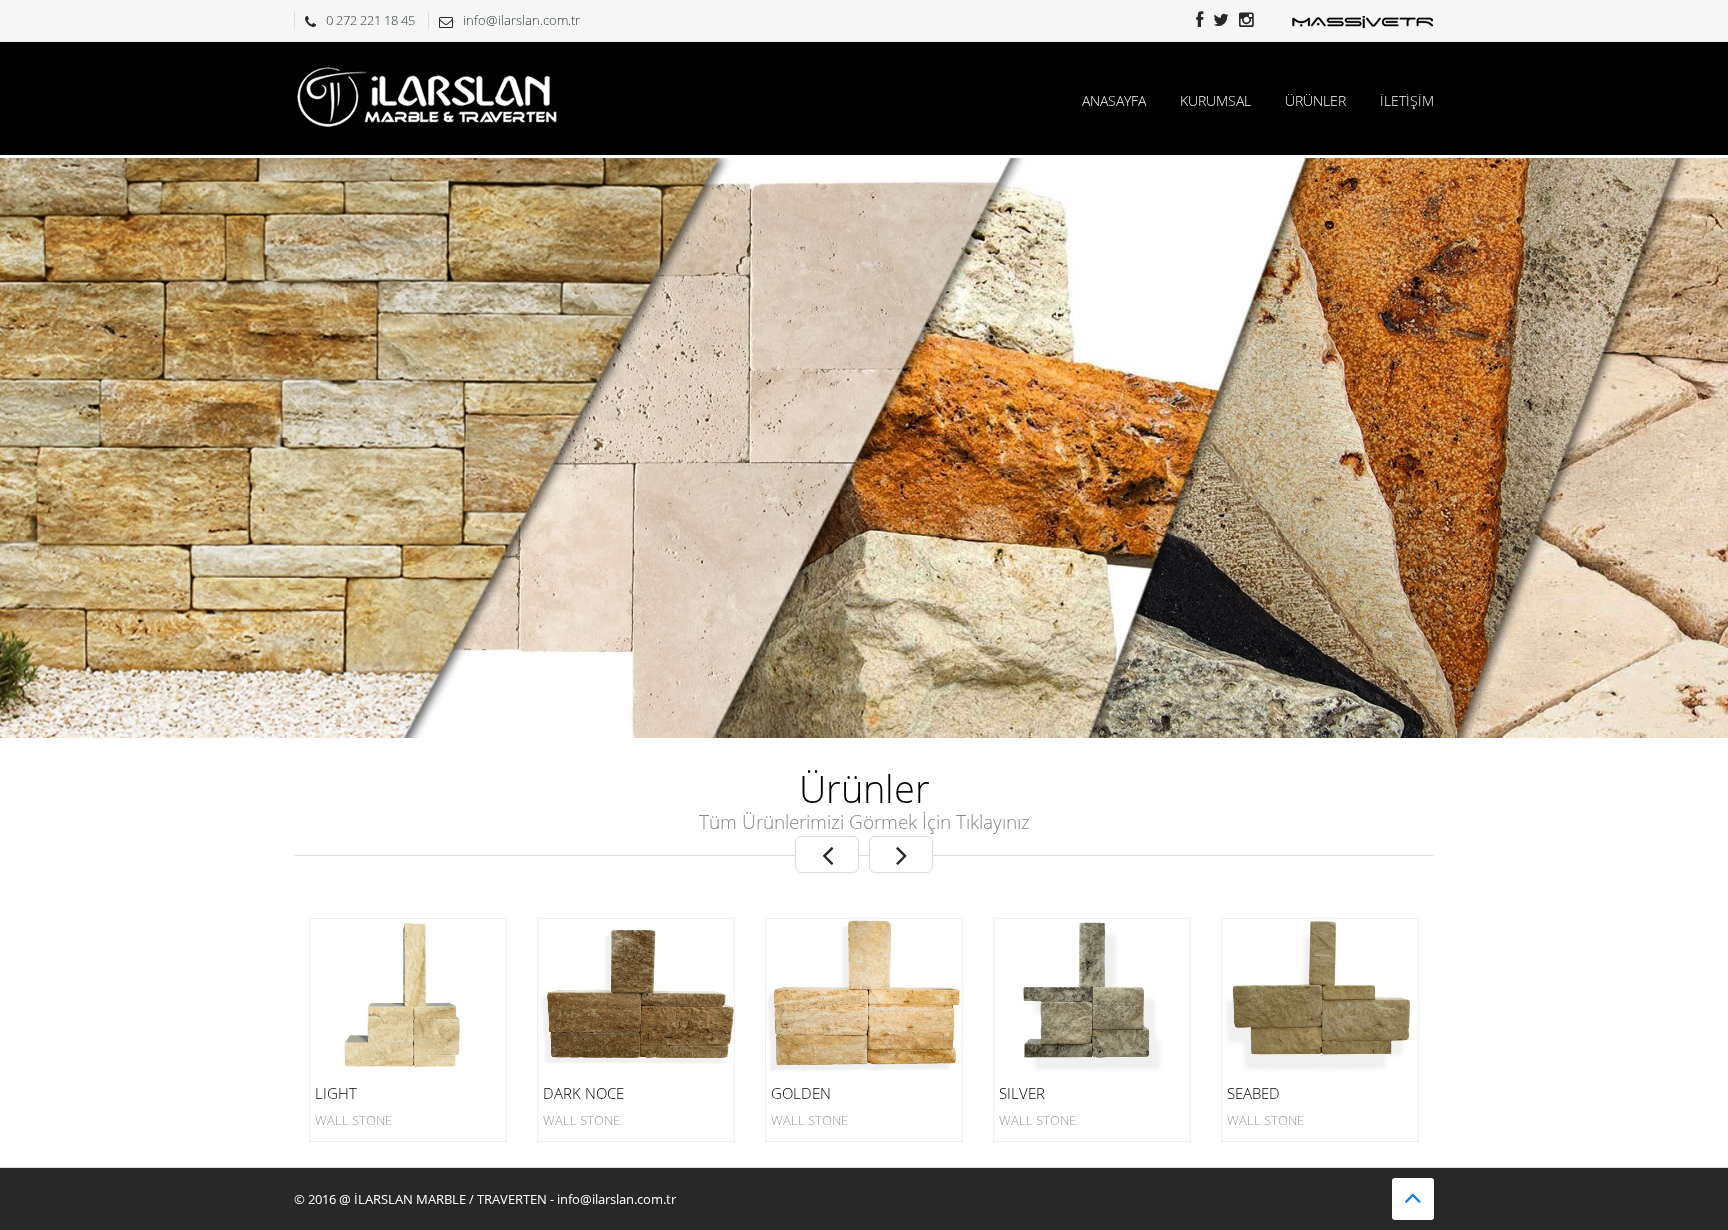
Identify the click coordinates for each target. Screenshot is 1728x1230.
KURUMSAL (1215, 100)
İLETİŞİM (1407, 100)
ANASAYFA (1114, 100)
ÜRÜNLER (1315, 100)
